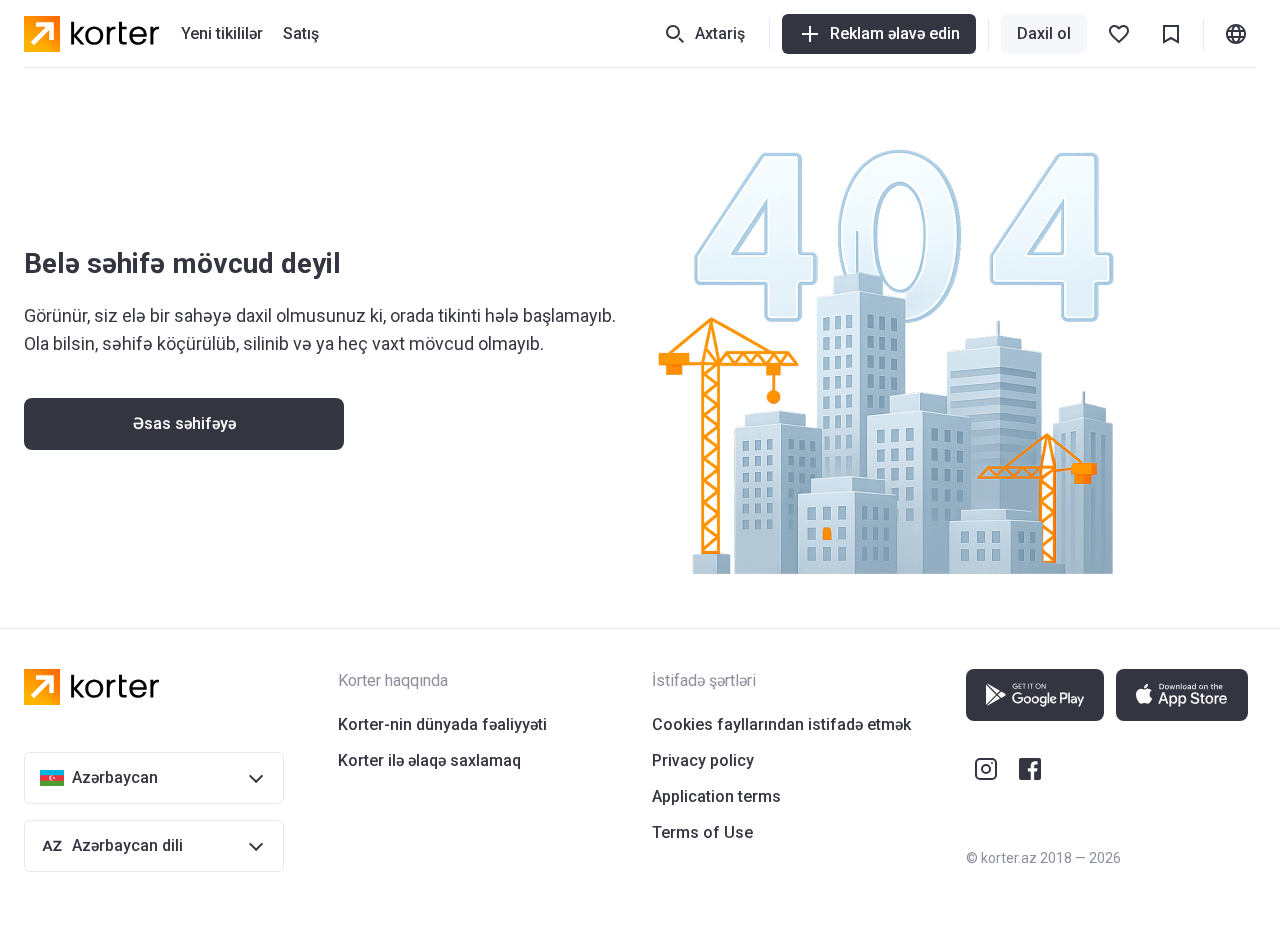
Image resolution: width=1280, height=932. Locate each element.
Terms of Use (702, 832)
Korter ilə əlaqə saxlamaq (429, 760)
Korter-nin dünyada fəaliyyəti (442, 724)
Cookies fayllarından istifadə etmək (781, 724)
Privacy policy (703, 760)
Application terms (716, 796)
